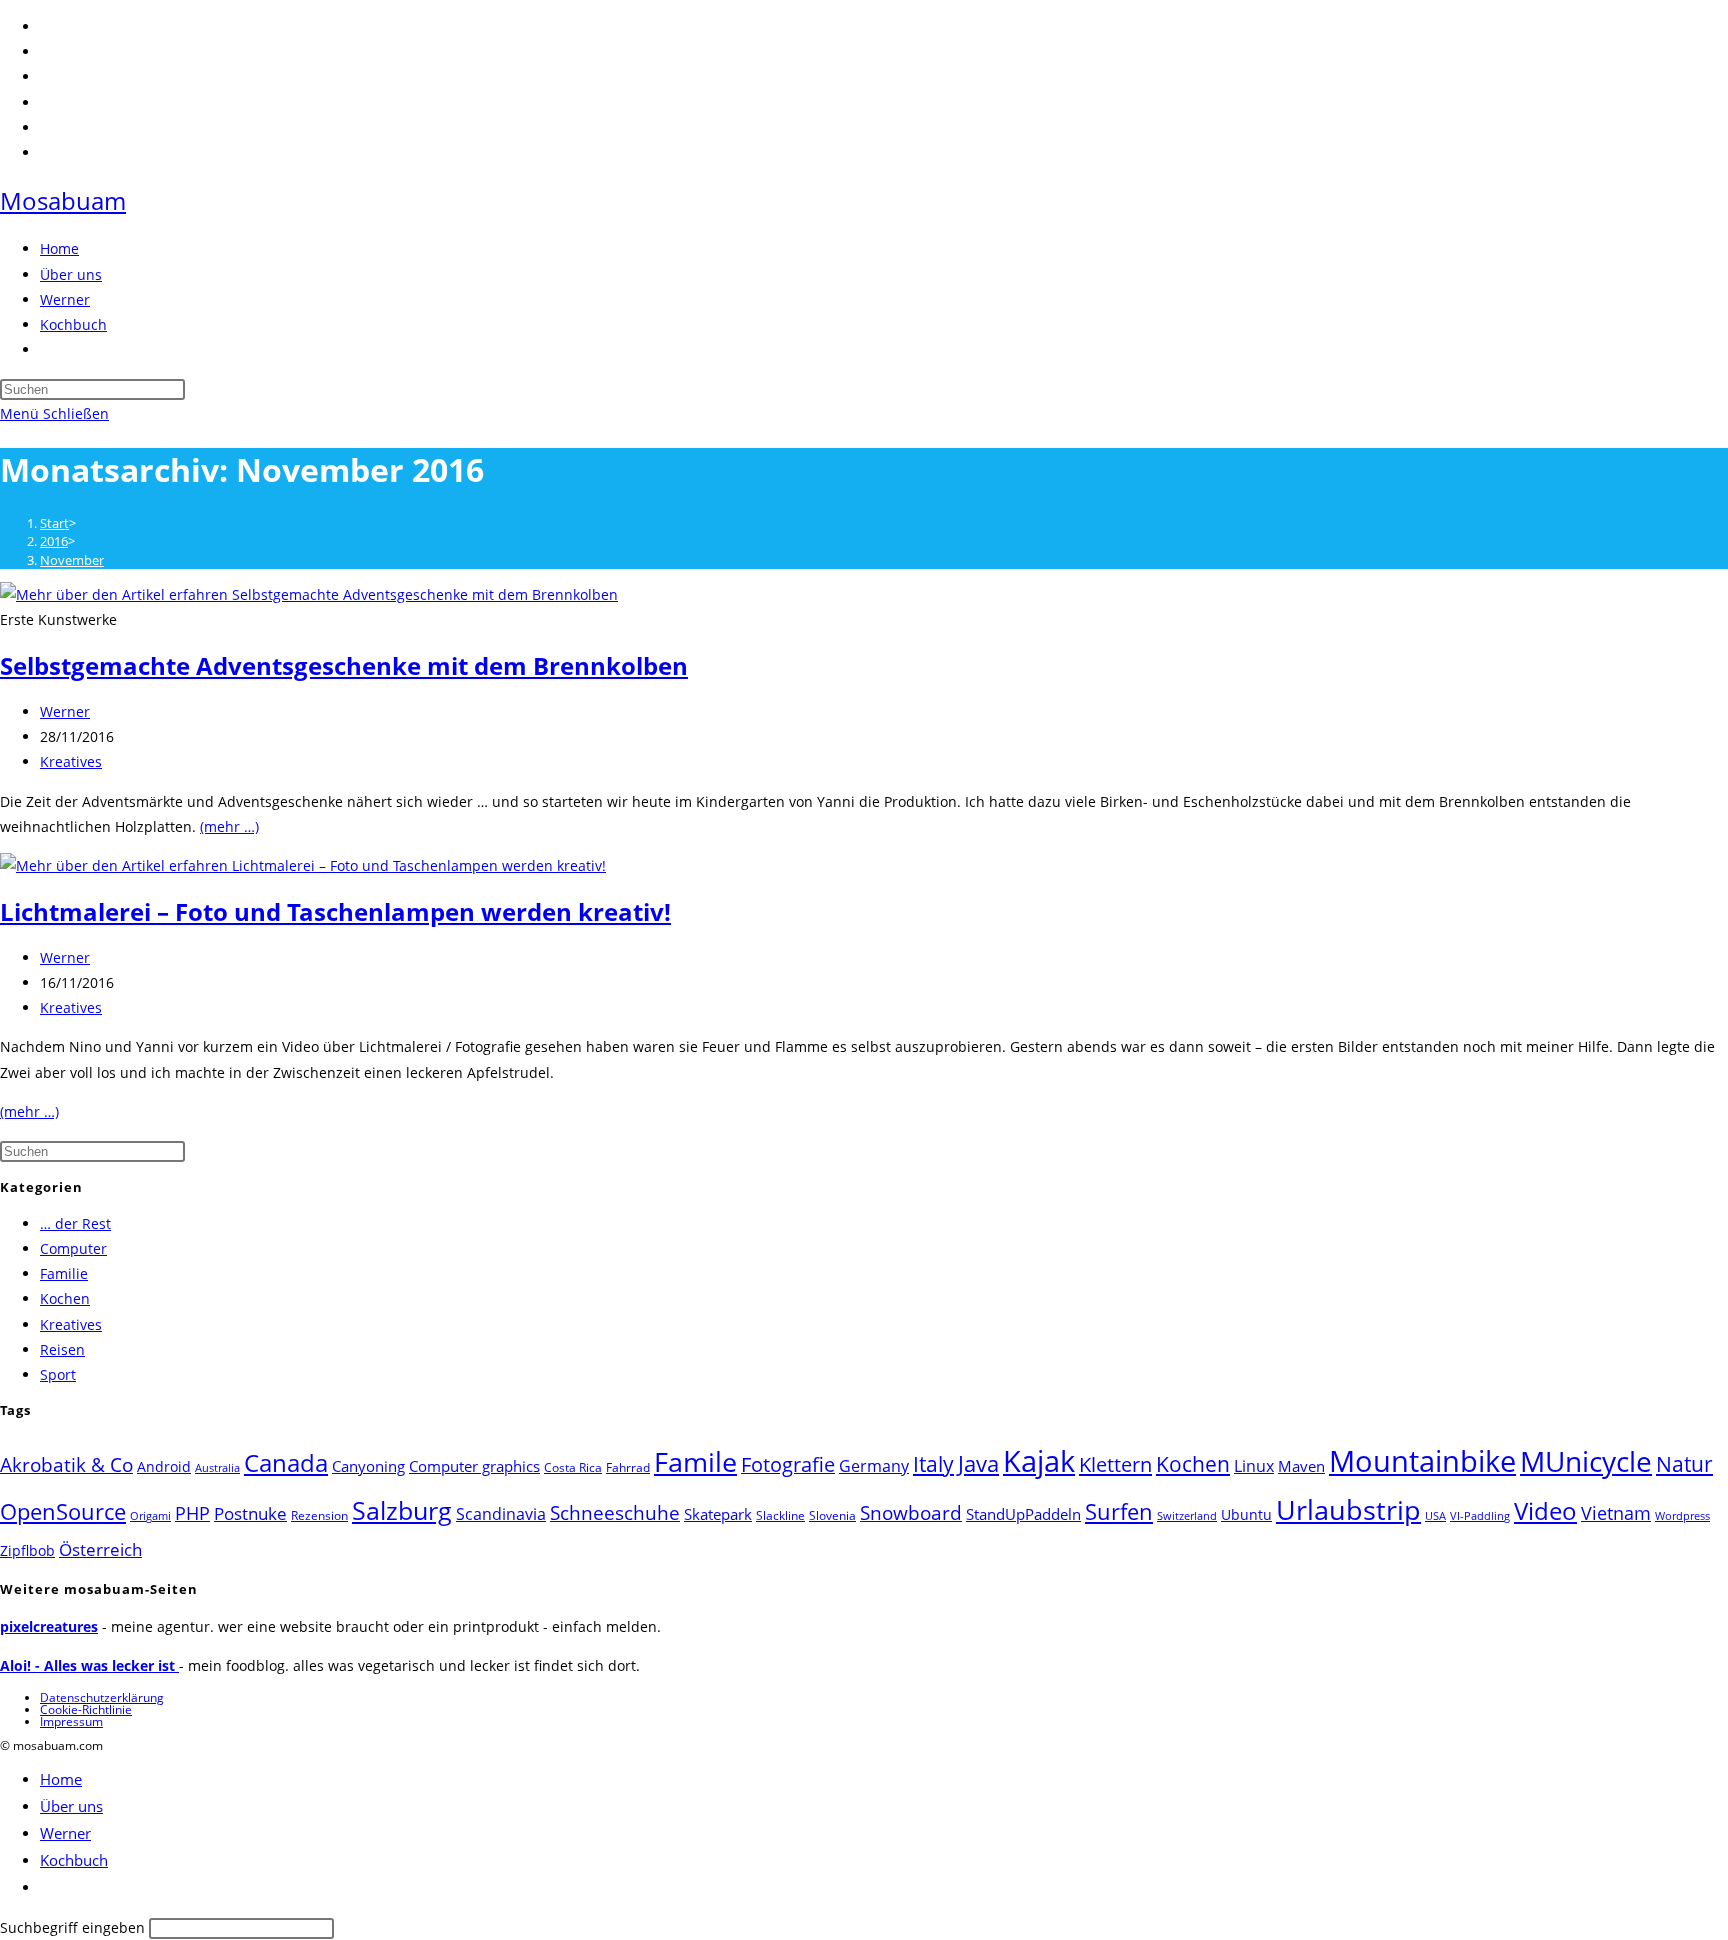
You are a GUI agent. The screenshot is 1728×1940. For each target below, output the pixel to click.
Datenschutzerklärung (102, 1697)
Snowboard (911, 1512)
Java (978, 1463)
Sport (58, 1374)
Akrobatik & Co (66, 1465)
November (72, 560)
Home (61, 1779)
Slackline (780, 1515)
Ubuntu (1246, 1514)
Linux (1254, 1465)
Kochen (65, 1298)
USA (1435, 1516)
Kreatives (71, 761)
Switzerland (1187, 1516)
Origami (150, 1516)
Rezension (319, 1515)
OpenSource (63, 1511)
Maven (1301, 1466)
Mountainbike (1422, 1461)
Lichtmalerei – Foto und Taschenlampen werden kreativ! (335, 911)
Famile (695, 1461)
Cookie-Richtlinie (86, 1709)
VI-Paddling (1480, 1516)
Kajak (1039, 1460)
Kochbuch (74, 1860)
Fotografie (788, 1464)
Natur (1684, 1463)
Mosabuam (63, 200)
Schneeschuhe (615, 1513)
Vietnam (1616, 1513)
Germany (874, 1466)
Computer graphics (474, 1466)
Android (164, 1466)
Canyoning (368, 1466)
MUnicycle (1586, 1461)
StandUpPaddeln (1023, 1514)
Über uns (71, 1806)
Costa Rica (573, 1467)
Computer (73, 1248)
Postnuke (250, 1513)
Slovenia (832, 1515)
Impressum (71, 1721)
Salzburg (402, 1510)
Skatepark (718, 1514)
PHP (192, 1512)
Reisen (62, 1349)
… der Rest (75, 1223)
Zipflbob (27, 1550)
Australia (217, 1468)
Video (1545, 1511)
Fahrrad (628, 1467)
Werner (65, 711)
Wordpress (1682, 1516)
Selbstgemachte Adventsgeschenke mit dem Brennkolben (344, 665)
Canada (286, 1462)
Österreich (100, 1549)
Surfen (1119, 1511)
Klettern (1115, 1464)
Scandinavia (501, 1514)
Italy (933, 1464)
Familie (64, 1273)
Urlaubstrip (1348, 1510)
